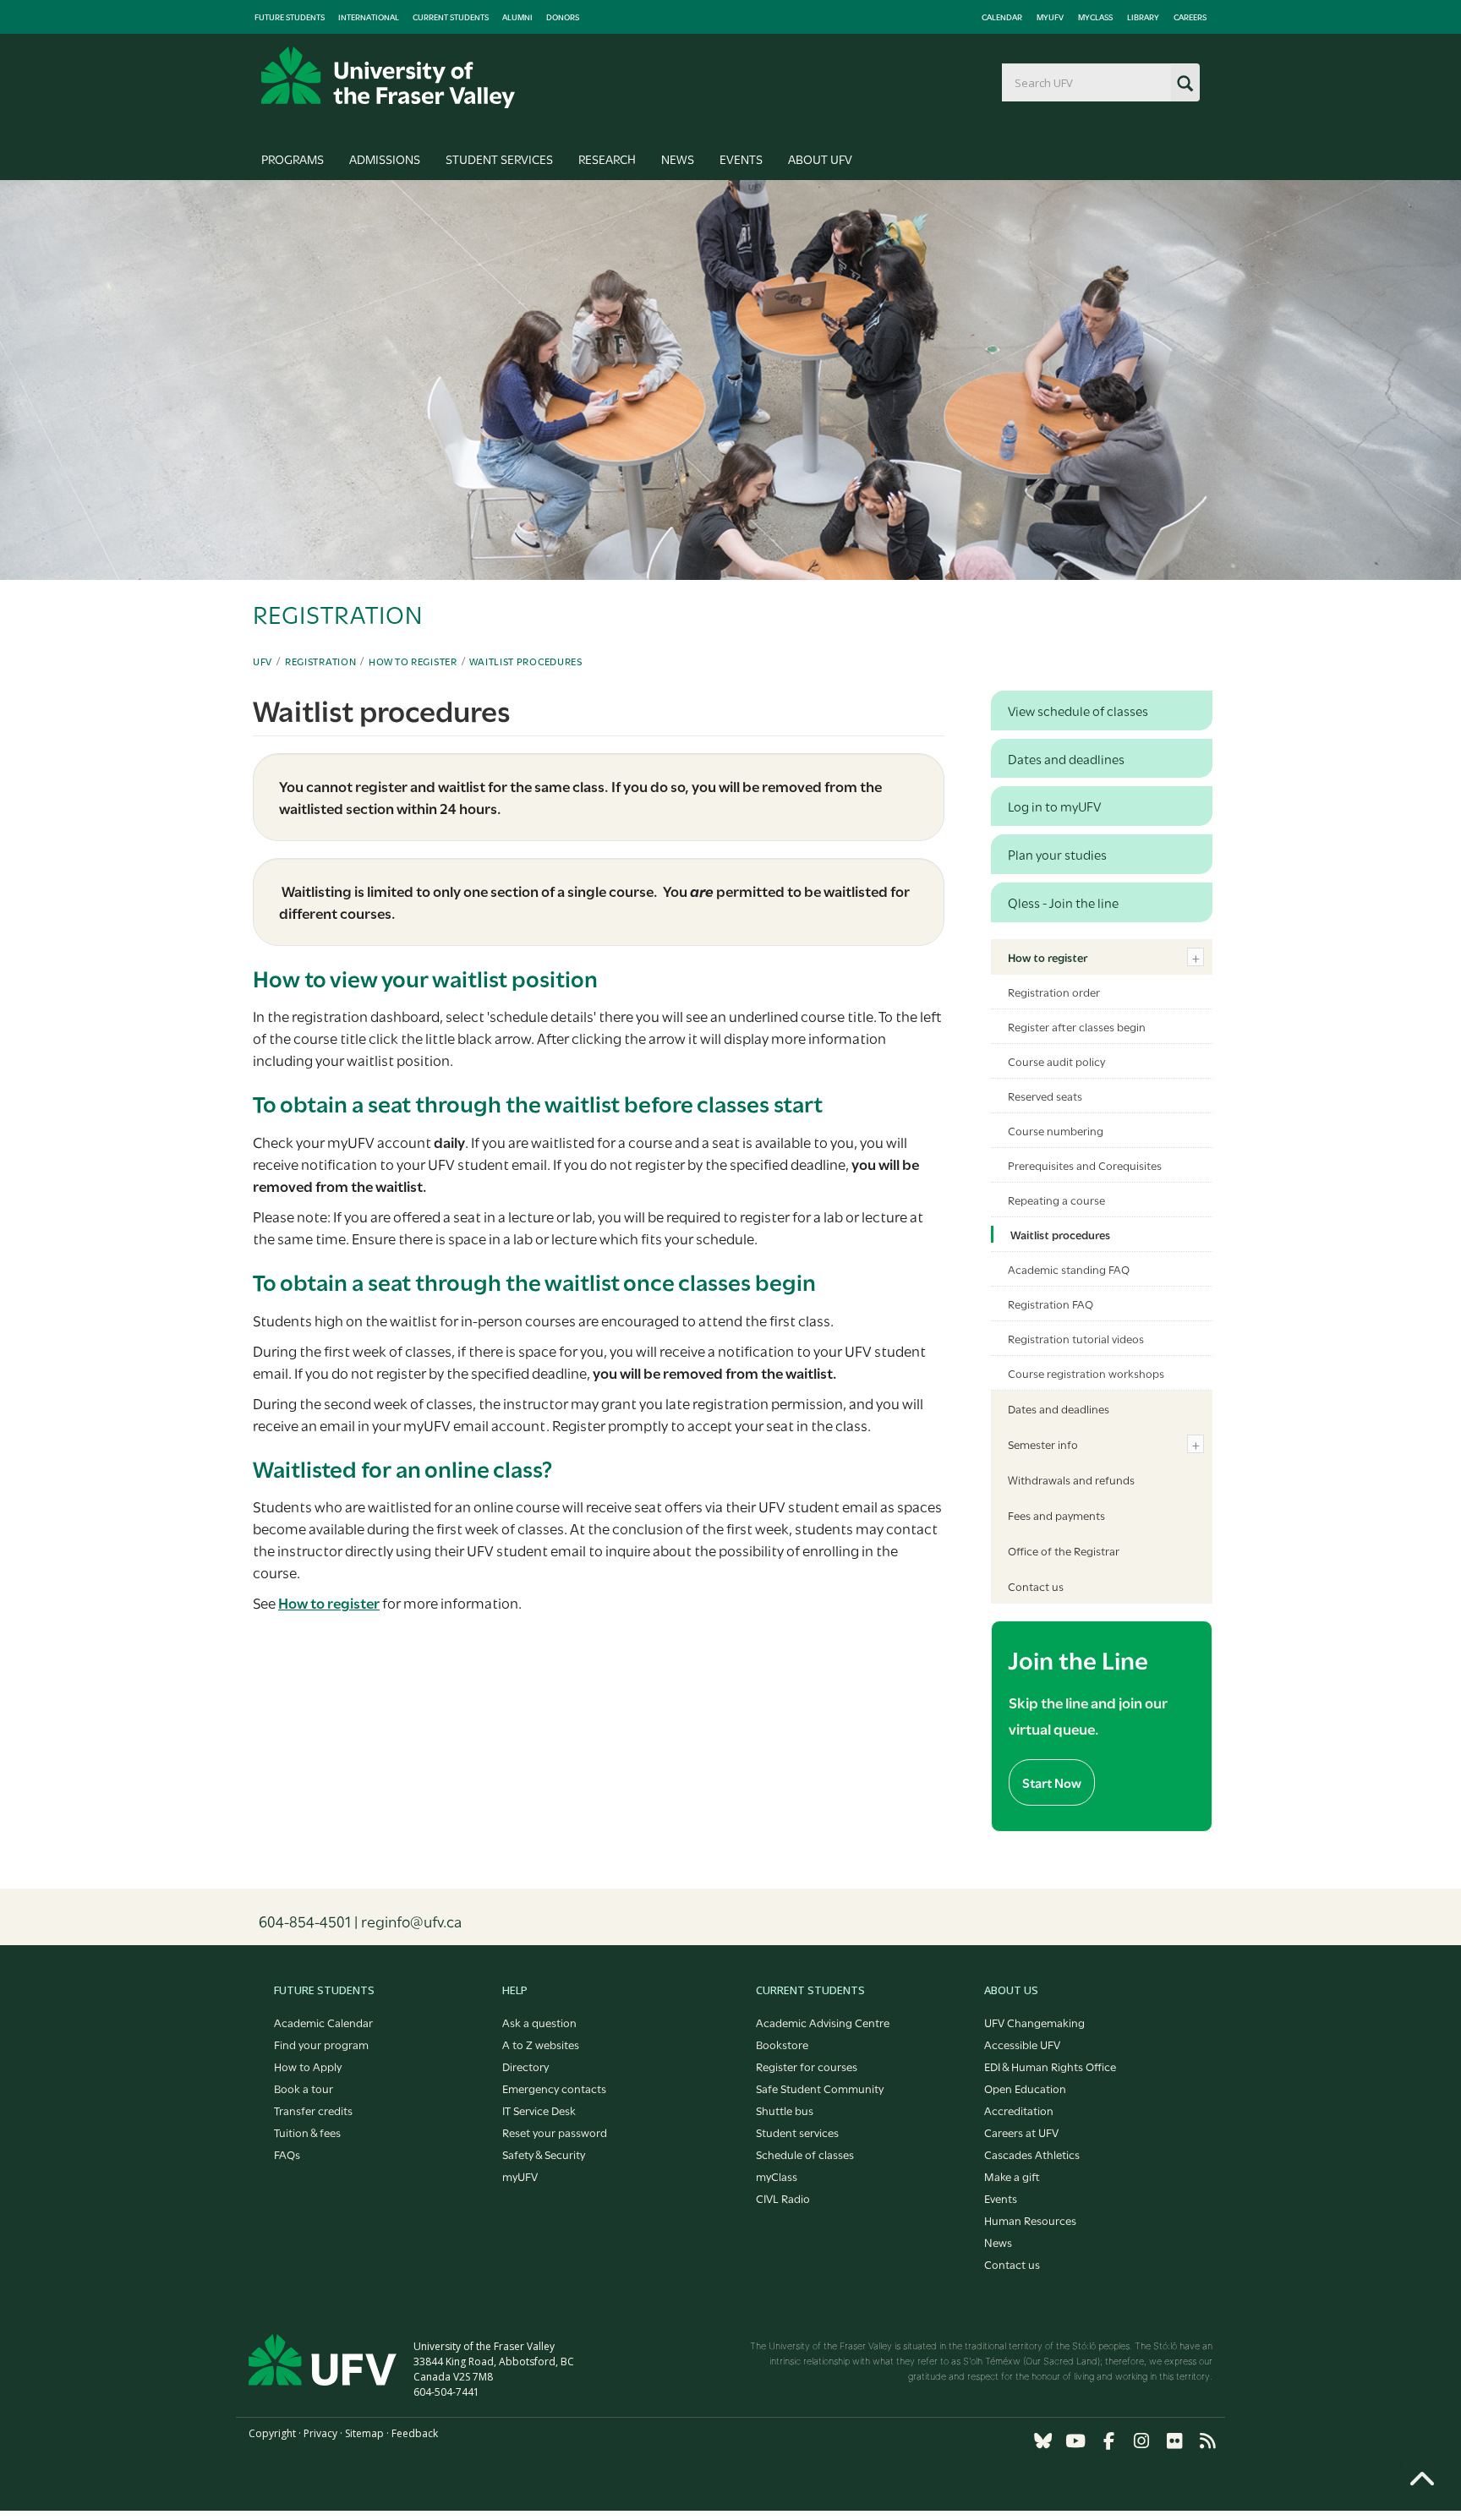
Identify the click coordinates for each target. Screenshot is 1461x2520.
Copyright (272, 2433)
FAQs (287, 2154)
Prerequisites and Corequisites (1085, 1165)
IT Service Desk (539, 2110)
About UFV (820, 159)
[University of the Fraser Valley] (388, 77)
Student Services (499, 159)
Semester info (1043, 1444)
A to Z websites (541, 2044)
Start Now (1052, 1782)
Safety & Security (544, 2154)
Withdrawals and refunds (1071, 1479)
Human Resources (1030, 2220)
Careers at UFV (1021, 2132)
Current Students (451, 17)
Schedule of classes (805, 2154)
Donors (563, 17)
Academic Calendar (323, 2022)
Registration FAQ (1051, 1304)
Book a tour (304, 2088)
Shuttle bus (785, 2110)
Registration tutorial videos (1076, 1338)
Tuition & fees (307, 2132)
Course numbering (1056, 1130)
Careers (1190, 17)
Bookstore (782, 2044)
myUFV (1050, 17)
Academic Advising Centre (823, 2022)
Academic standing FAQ (1069, 1269)
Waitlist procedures (525, 661)
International (369, 17)
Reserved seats (1045, 1096)
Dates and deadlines (1059, 1408)
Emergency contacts (554, 2088)
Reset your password (555, 2132)
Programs (293, 159)
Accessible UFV (1022, 2044)
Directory (525, 2066)
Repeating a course (1056, 1200)
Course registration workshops (1086, 1373)
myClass (1095, 17)
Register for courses (807, 2066)
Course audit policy (1056, 1061)
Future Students (290, 17)
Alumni (517, 17)
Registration (320, 661)
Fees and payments (1056, 1515)
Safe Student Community (820, 2088)
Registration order (1054, 992)
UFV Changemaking (1034, 2022)
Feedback (415, 2433)
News (678, 159)
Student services (797, 2132)
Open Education (1025, 2088)
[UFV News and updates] (1207, 2441)
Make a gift (1012, 2176)
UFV (263, 661)
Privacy (320, 2433)
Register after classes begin (1077, 1026)
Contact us (1036, 1586)
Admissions (385, 159)
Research (607, 159)
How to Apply (308, 2066)
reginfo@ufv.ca (411, 1921)
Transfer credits (313, 2110)
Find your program (321, 2044)
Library (1143, 17)
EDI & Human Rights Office (1050, 2066)
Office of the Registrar (1064, 1550)
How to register (413, 661)
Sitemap (364, 2433)
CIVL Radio (783, 2198)
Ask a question (539, 2022)
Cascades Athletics (1032, 2154)
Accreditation (1019, 2110)
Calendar (1002, 17)
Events (741, 159)
